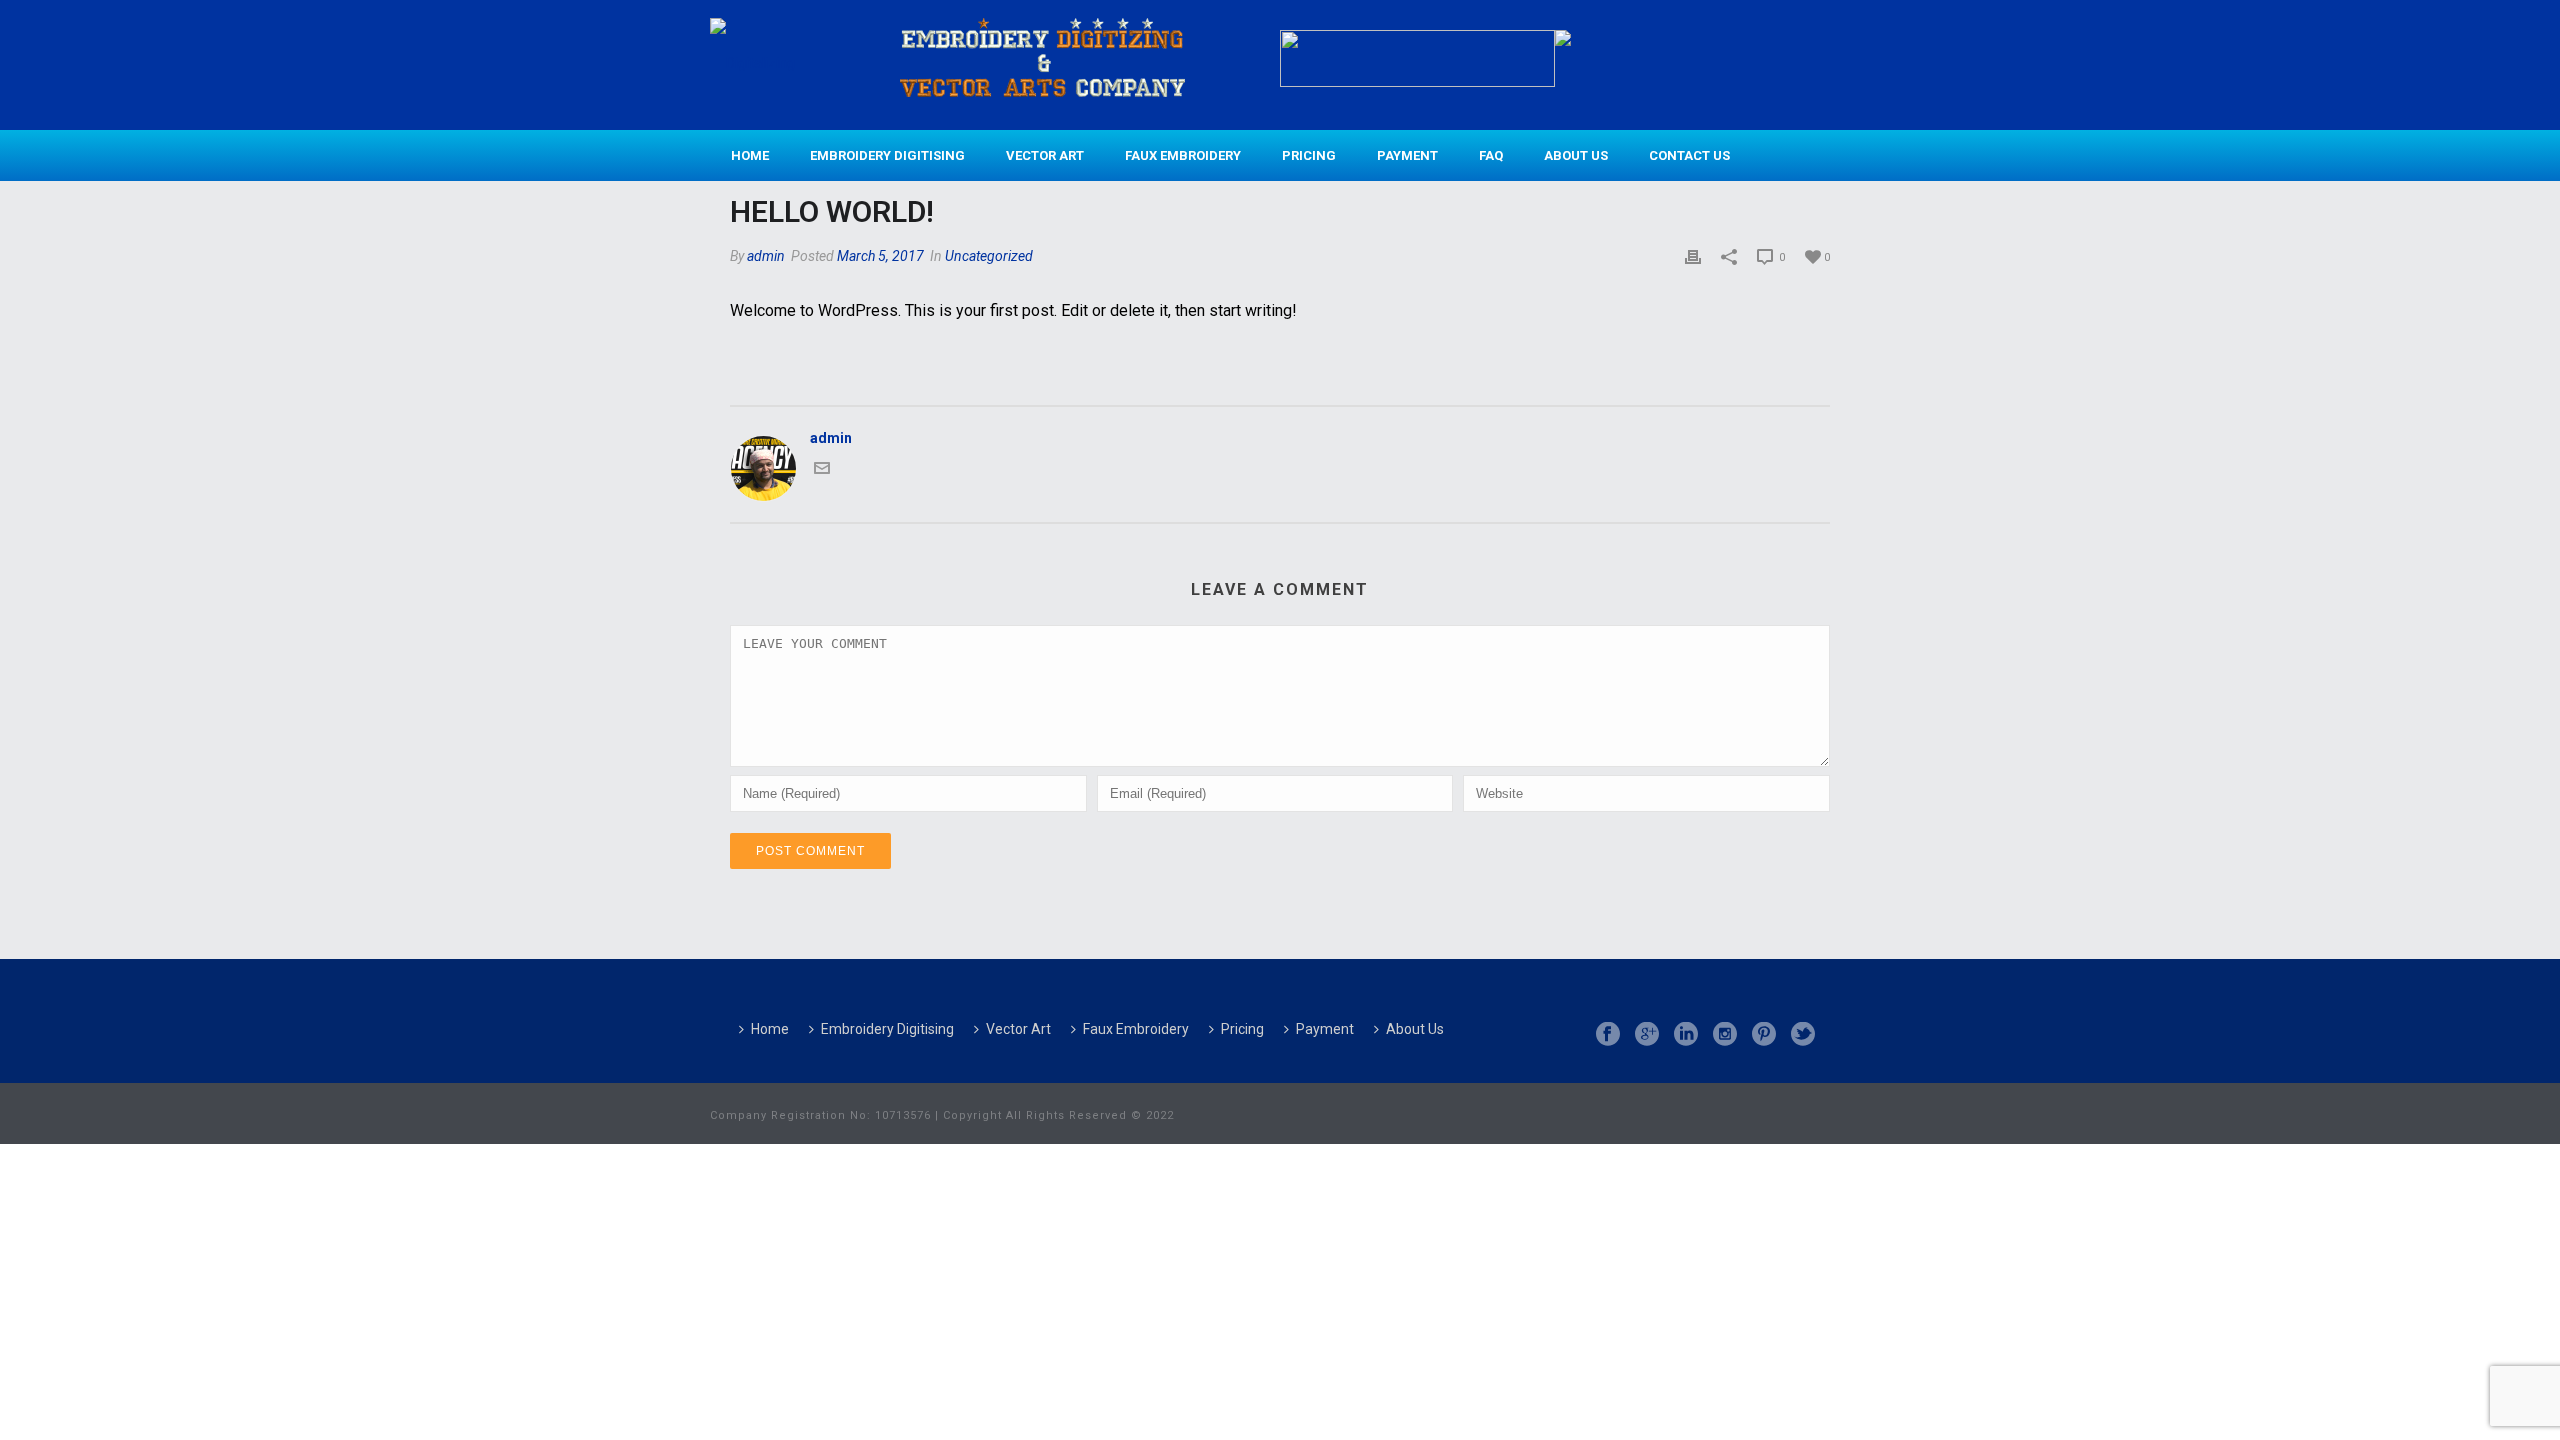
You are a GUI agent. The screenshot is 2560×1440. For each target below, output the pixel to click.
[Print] (1693, 256)
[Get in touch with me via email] (822, 471)
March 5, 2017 (880, 256)
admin (766, 256)
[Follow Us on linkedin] (1686, 1035)
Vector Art (1045, 155)
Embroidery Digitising (887, 155)
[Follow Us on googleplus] (1647, 1035)
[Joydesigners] (752, 63)
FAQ (1491, 155)
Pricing (1309, 155)
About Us (1576, 155)
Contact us (1689, 155)
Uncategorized (989, 256)
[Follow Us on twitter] (1803, 1035)
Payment (1407, 155)
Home (750, 155)
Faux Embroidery (1183, 155)
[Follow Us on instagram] (1725, 1035)
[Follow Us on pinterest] (1764, 1035)
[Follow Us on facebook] (1608, 1035)
